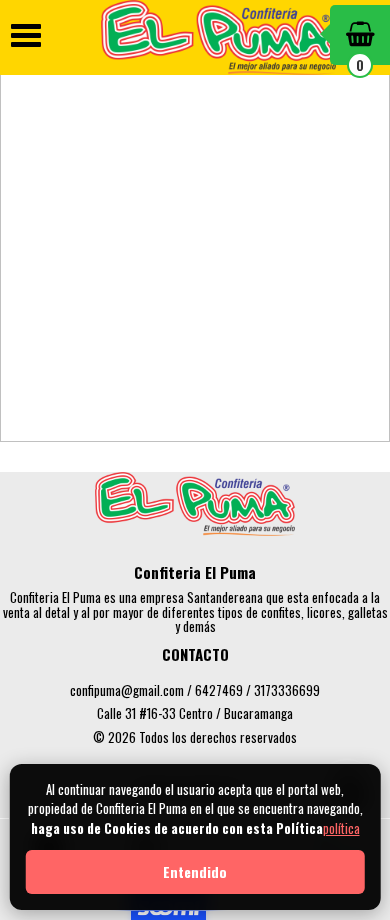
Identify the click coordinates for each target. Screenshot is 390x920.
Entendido (195, 871)
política (341, 828)
